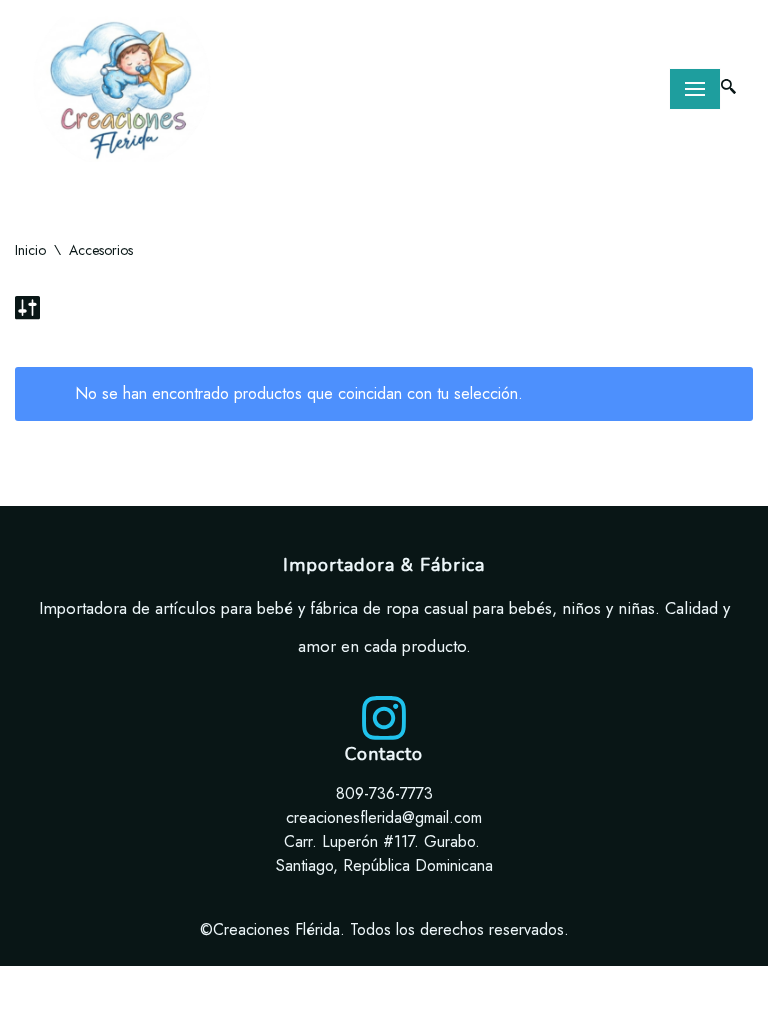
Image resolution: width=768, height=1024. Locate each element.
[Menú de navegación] (695, 89)
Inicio (30, 250)
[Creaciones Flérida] (122, 89)
